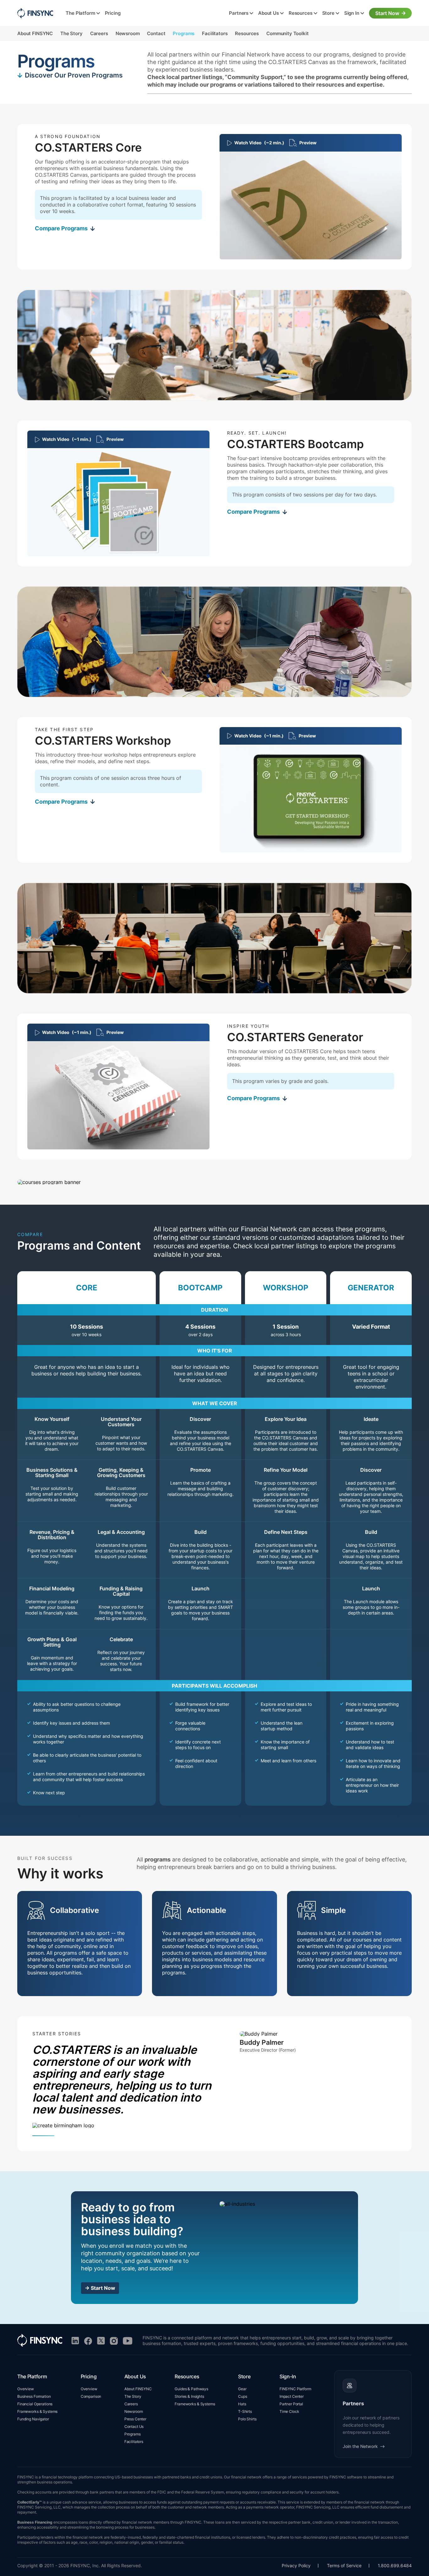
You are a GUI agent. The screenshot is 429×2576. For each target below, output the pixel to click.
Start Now (387, 13)
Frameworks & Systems (37, 2411)
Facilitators (215, 33)
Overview (26, 2389)
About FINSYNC (35, 33)
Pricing (113, 13)
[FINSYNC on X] (101, 2341)
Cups (242, 2396)
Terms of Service (344, 2565)
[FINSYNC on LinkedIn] (75, 2341)
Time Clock (289, 2411)
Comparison (91, 2396)
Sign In (352, 13)
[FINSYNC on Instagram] (114, 2341)
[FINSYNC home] (35, 13)
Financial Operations (35, 2404)
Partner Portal (291, 2404)
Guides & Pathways (191, 2389)
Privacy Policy (296, 2565)
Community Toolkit (287, 33)
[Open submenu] (98, 13)
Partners (239, 13)
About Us (269, 13)
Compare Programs (61, 228)
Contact (156, 33)
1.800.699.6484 (395, 2565)
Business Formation (34, 2396)
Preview (308, 143)
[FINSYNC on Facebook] (88, 2341)
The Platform (80, 13)
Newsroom (128, 33)
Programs (184, 33)
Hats (242, 2404)
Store (328, 13)
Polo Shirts (247, 2419)
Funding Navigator (33, 2419)
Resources (301, 13)
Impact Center (292, 2396)
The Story (71, 33)
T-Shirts (245, 2411)
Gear (242, 2389)
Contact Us (134, 2426)
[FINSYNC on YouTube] (128, 2341)
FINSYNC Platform (295, 2389)
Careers (99, 33)
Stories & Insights (189, 2396)
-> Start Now (100, 2288)
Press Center (135, 2419)
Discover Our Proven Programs (74, 75)
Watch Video (259, 143)
